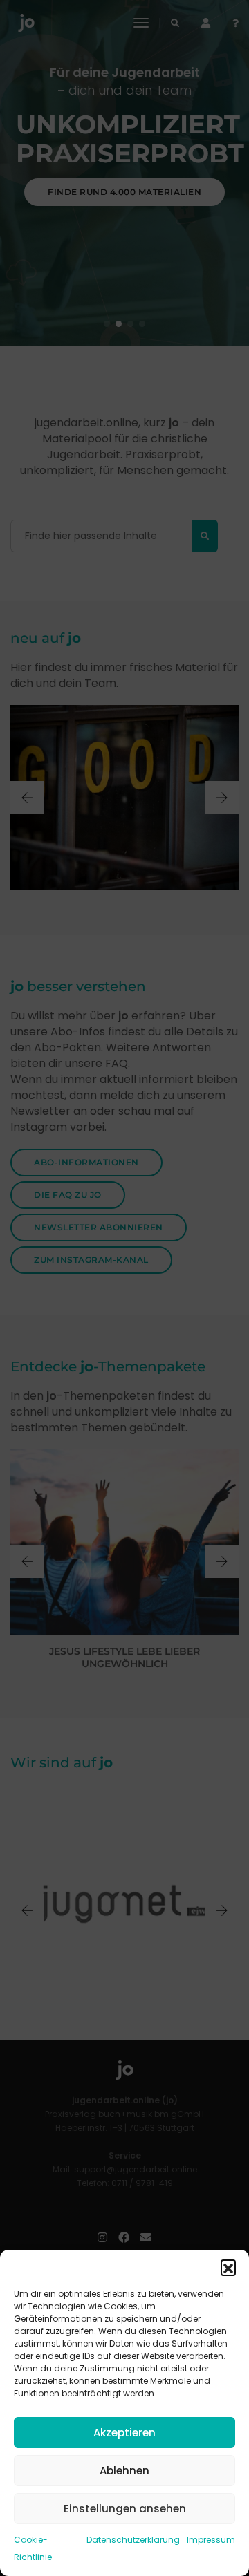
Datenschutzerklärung (133, 2540)
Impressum (211, 2540)
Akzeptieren (124, 2433)
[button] (228, 2267)
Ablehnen (124, 2471)
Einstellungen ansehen (125, 2509)
